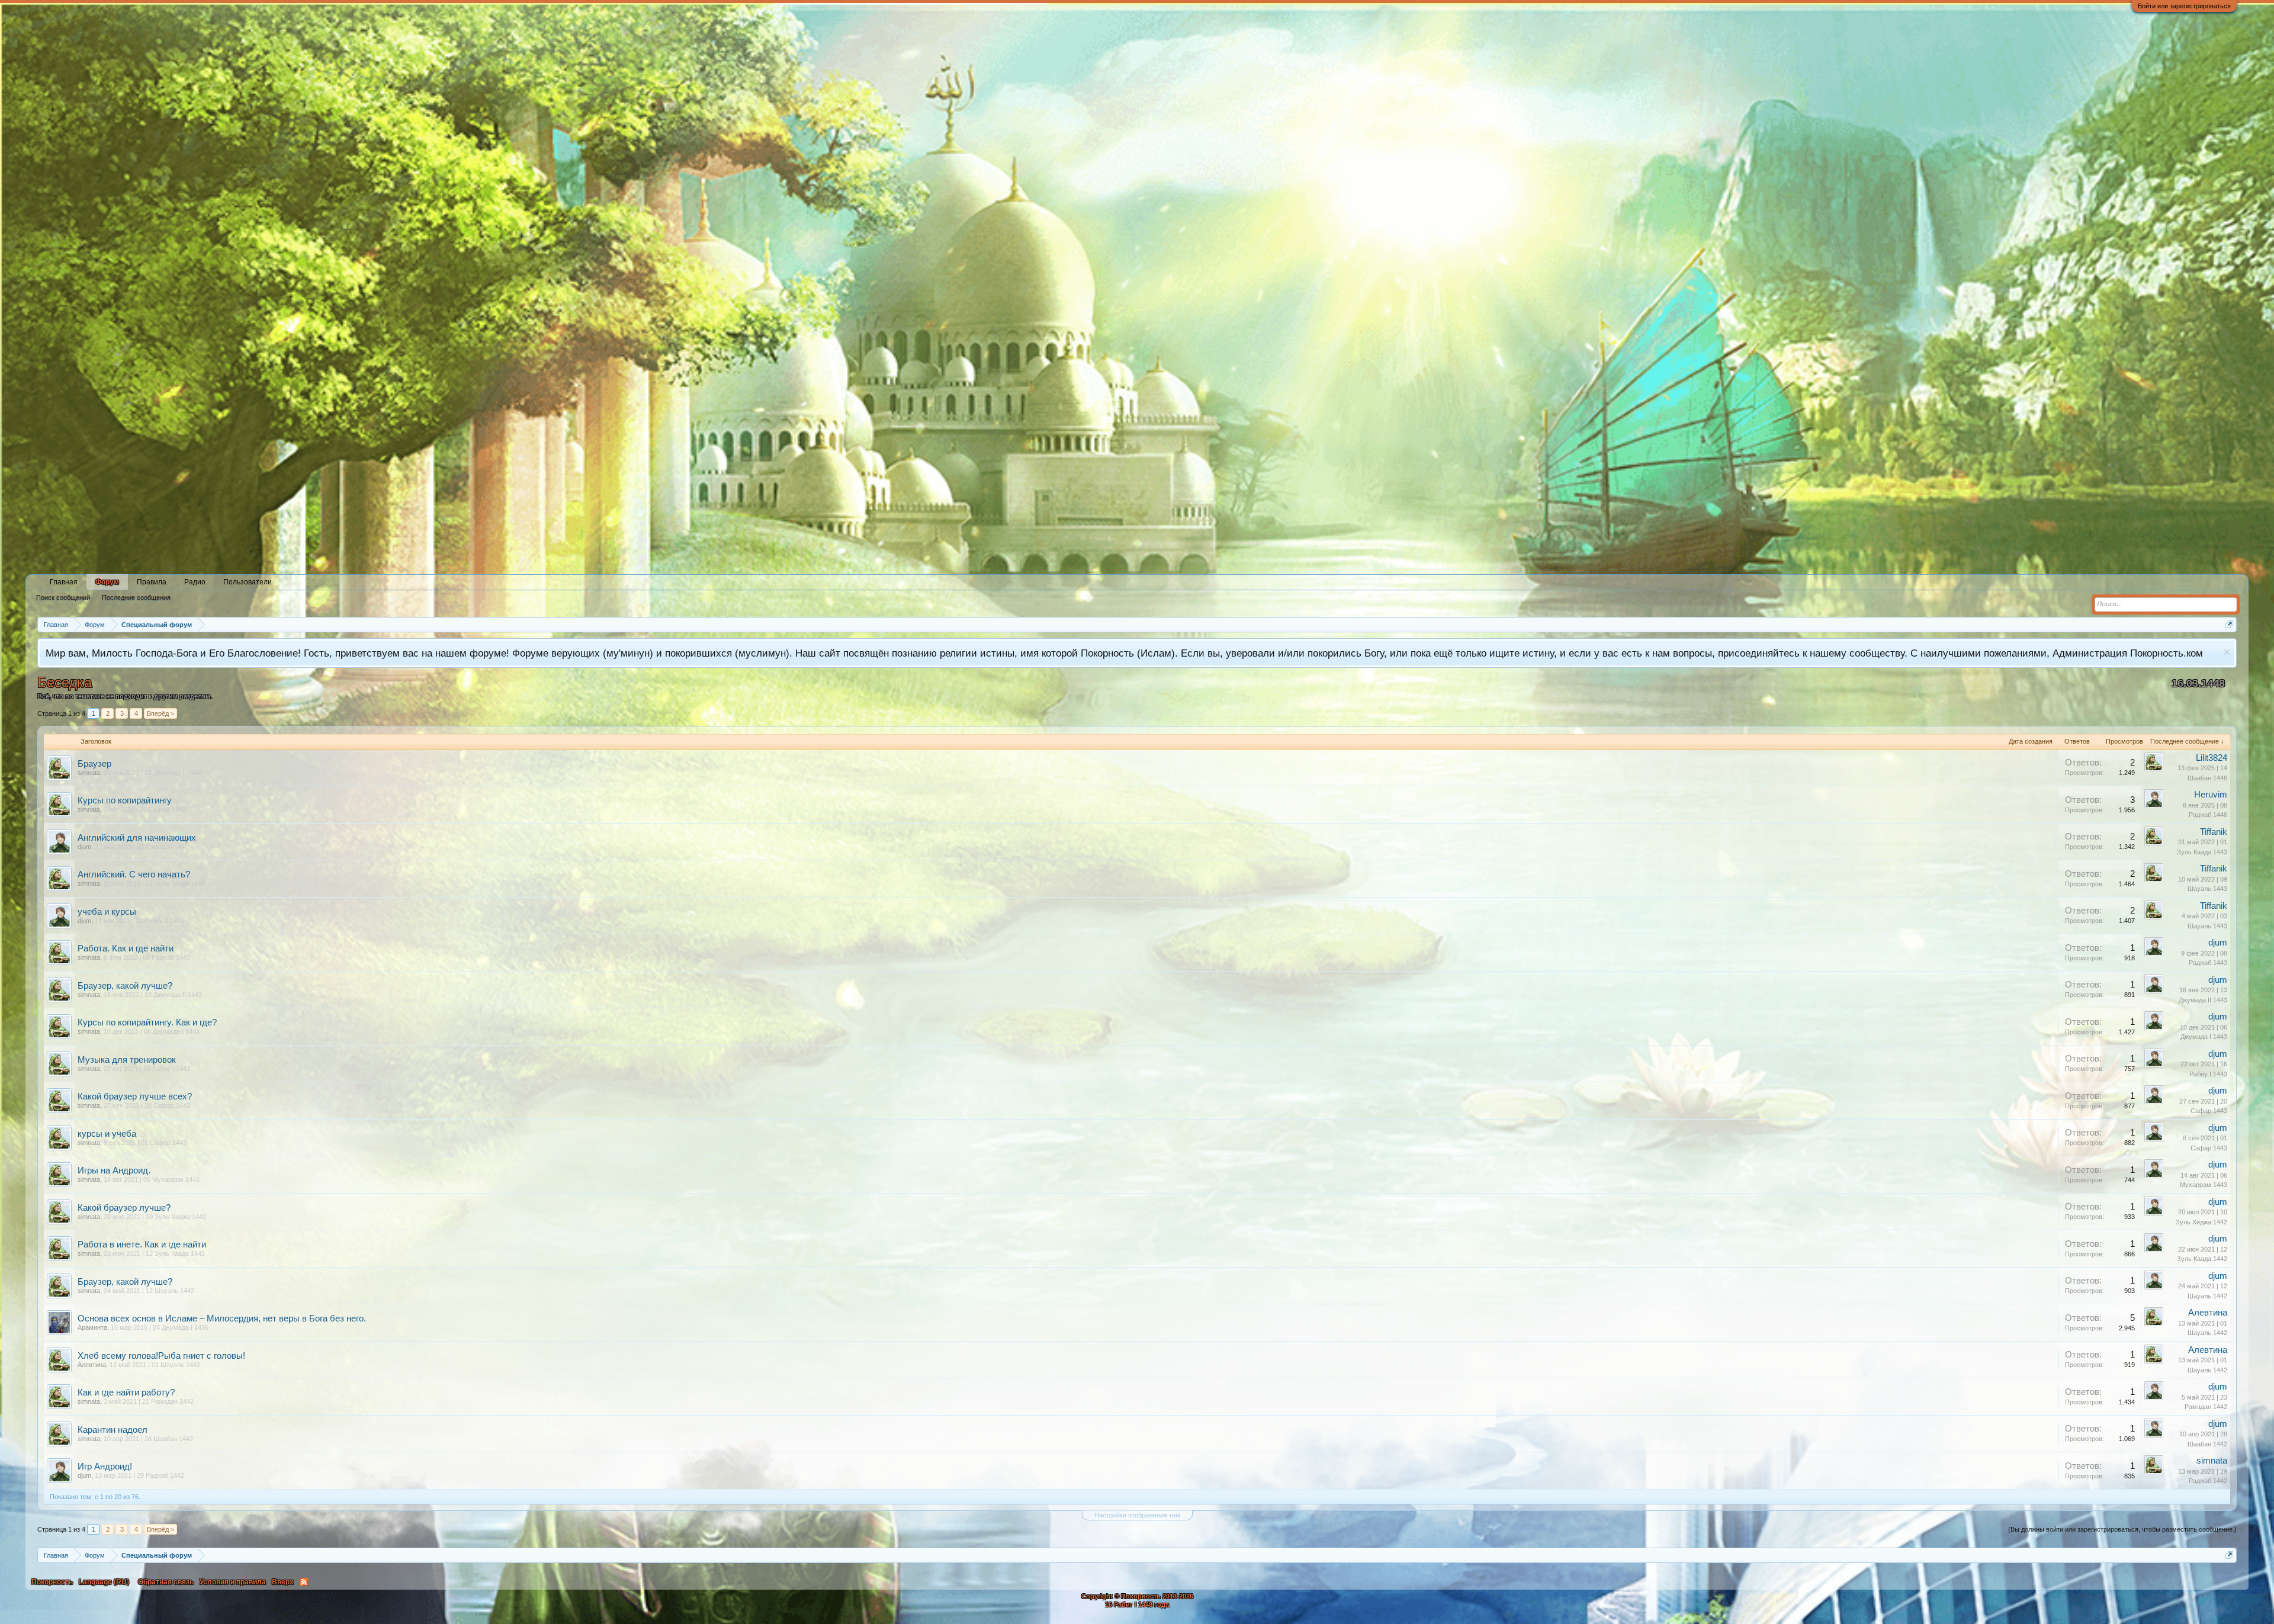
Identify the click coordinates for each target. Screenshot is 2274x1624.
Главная (64, 582)
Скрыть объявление (2227, 652)
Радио (195, 582)
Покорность (52, 1582)
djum (84, 847)
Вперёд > (160, 713)
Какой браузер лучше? (124, 1208)
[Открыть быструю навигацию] (2229, 624)
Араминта (92, 1327)
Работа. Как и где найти (126, 948)
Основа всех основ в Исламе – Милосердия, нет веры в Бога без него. (222, 1319)
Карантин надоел (113, 1430)
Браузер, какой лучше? (125, 986)
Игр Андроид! (105, 1467)
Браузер (94, 764)
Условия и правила (233, 1582)
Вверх (283, 1582)
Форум (107, 582)
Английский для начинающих (137, 838)
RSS (304, 1582)
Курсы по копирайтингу (125, 800)
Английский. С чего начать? (134, 874)
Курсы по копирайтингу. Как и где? (147, 1022)
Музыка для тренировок (127, 1060)
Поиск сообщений (63, 597)
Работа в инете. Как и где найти (142, 1244)
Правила (152, 582)
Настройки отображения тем (1137, 1515)
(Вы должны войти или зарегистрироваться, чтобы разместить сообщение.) (2122, 1529)
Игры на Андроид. (114, 1170)
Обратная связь (166, 1582)
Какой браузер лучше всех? (135, 1096)
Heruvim (2211, 795)
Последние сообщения (136, 597)
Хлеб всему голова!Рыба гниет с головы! (161, 1356)
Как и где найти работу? (126, 1393)
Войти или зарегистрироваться (2184, 6)
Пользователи (248, 582)
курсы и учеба (107, 1134)
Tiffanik (2214, 832)
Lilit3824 (2212, 758)
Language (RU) (104, 1582)
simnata (89, 773)
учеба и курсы (107, 912)
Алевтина (2208, 1313)
